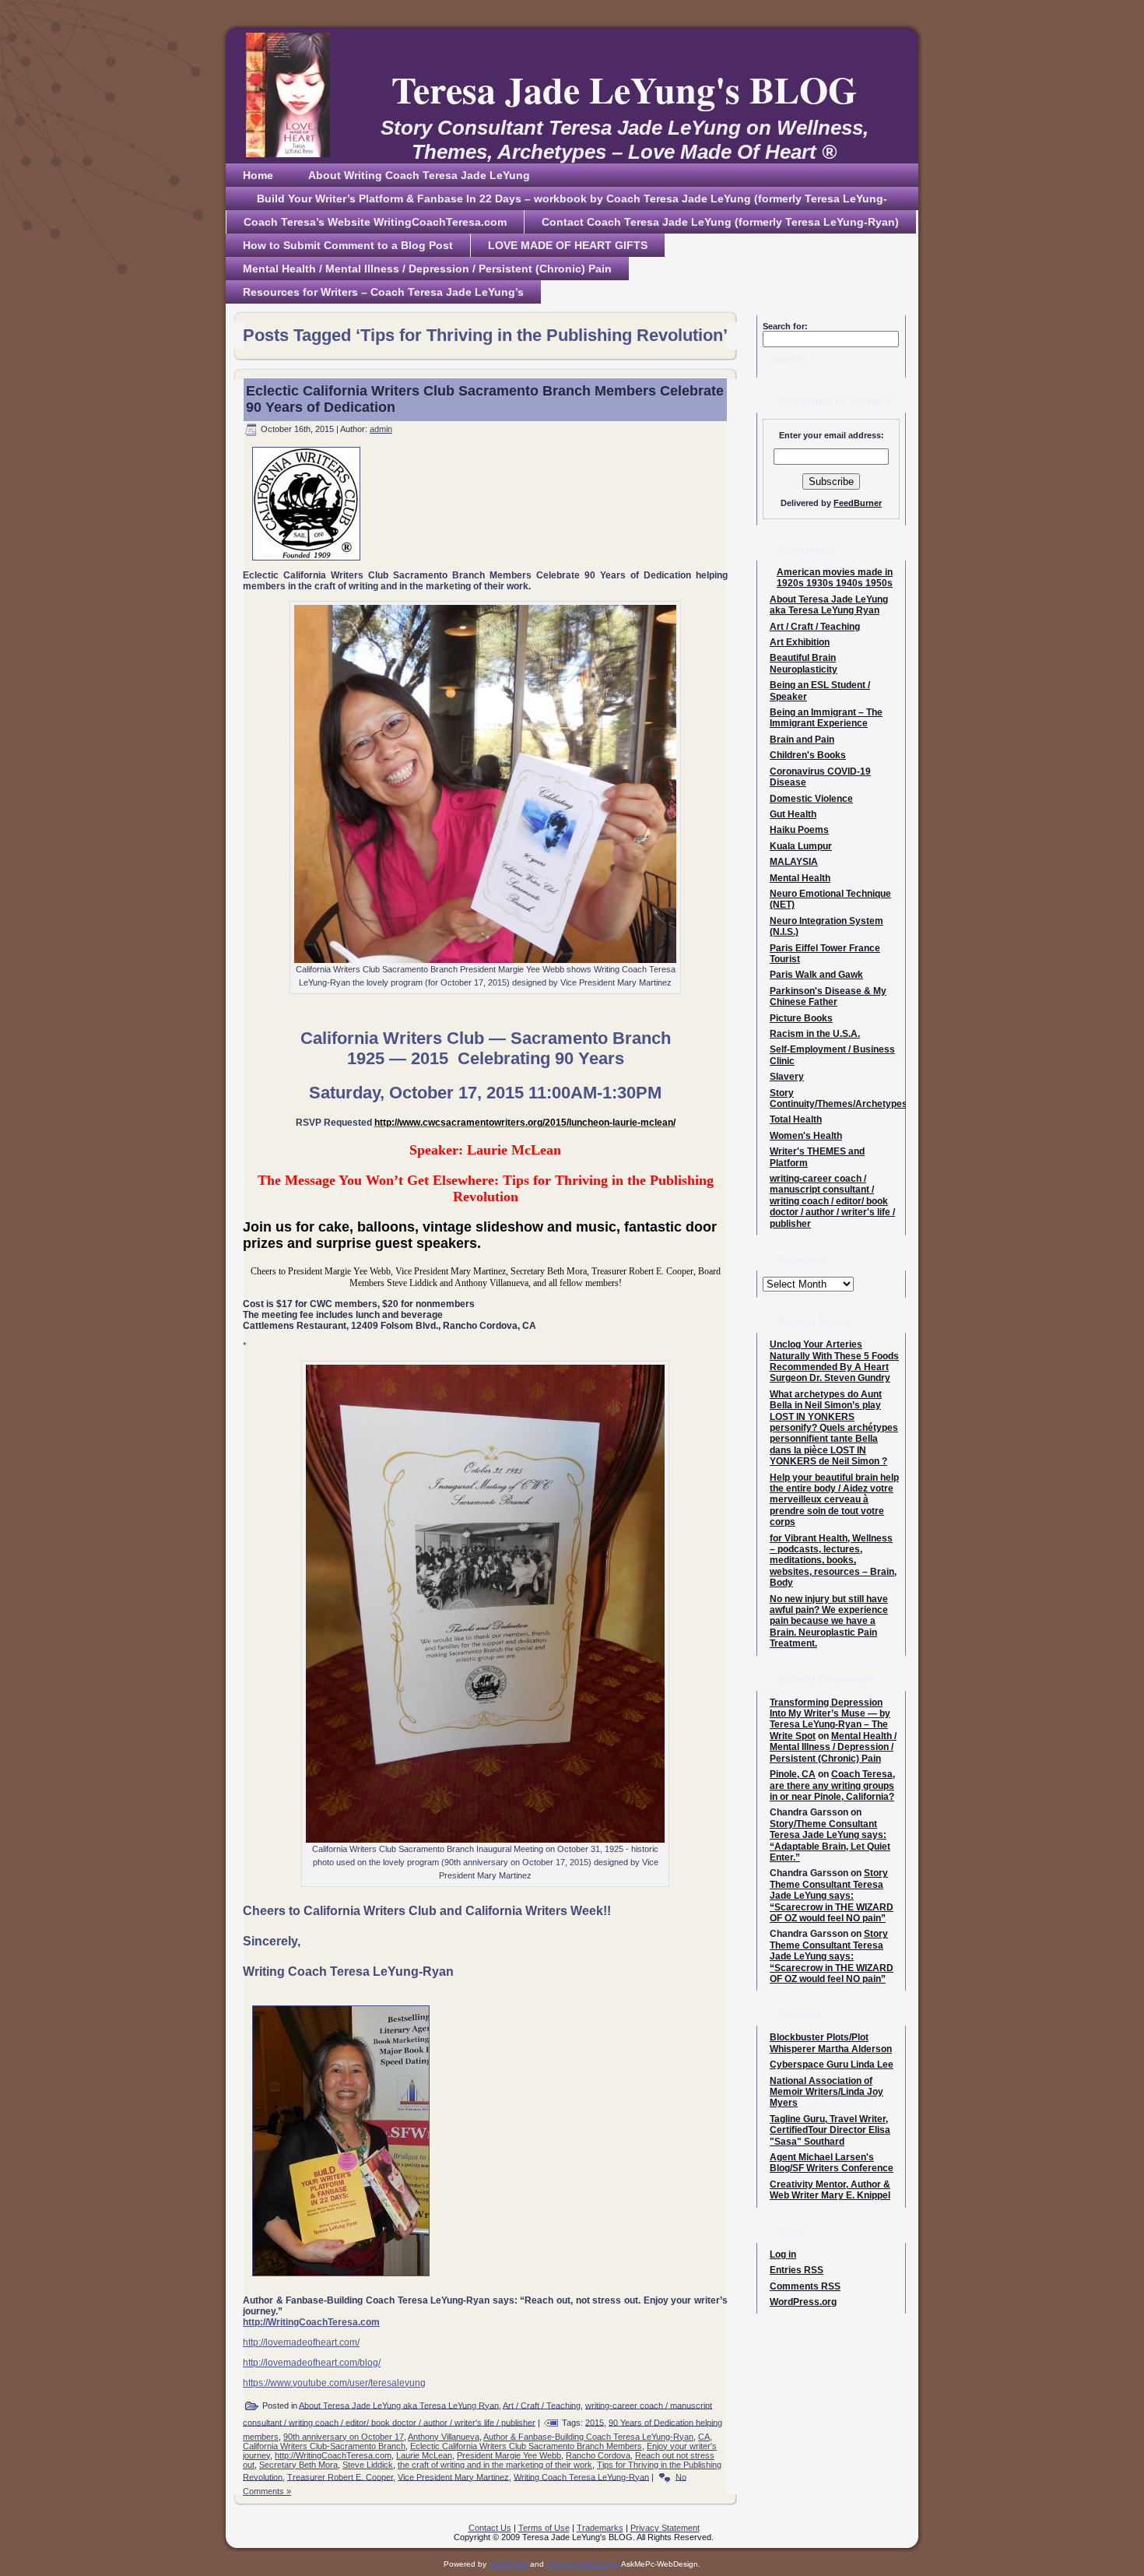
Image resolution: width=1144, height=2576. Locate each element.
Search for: (785, 326)
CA (704, 2437)
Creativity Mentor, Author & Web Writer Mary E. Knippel (830, 2190)
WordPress (508, 2564)
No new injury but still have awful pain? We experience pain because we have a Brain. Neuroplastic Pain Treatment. (829, 1622)
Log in (783, 2254)
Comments (805, 2286)
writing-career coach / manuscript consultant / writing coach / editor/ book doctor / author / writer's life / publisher (832, 1201)
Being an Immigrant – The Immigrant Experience (826, 718)
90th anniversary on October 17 (344, 2437)
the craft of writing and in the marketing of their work (495, 2465)
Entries (797, 2270)
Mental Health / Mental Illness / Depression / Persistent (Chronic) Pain (833, 1747)
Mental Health (800, 878)
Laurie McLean (424, 2455)
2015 (595, 2422)
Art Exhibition (800, 642)
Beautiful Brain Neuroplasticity (804, 663)
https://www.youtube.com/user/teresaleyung (334, 2383)
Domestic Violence (811, 799)
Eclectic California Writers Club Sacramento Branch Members (526, 2446)
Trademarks (600, 2528)
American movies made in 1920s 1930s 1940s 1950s (835, 578)
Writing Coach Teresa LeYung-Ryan (581, 2476)
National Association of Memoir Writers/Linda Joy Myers (826, 2092)
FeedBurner (858, 503)
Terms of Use (544, 2528)
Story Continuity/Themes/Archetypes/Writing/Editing (872, 1098)
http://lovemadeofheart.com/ (301, 2342)
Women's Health (806, 1136)
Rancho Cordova (598, 2455)
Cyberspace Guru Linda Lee (832, 2065)
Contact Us (490, 2528)
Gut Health (793, 814)
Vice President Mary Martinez (453, 2476)
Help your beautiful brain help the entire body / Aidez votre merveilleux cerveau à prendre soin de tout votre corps (834, 1500)
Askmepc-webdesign (583, 2564)
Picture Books (801, 1018)
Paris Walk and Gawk (816, 975)
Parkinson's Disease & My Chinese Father (828, 996)
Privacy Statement (665, 2528)
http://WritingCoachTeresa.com (333, 2455)
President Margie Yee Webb (509, 2455)
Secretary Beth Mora (298, 2465)
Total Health (796, 1119)
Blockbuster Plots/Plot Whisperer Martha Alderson (831, 2043)
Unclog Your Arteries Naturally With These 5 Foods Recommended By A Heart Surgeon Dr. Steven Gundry (834, 1361)
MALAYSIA (794, 862)
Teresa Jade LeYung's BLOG (624, 89)
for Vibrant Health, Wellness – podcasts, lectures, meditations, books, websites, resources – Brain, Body (833, 1561)
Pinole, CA (793, 1774)
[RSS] (242, 2533)
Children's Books (808, 755)
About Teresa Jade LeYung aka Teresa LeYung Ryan (399, 2405)
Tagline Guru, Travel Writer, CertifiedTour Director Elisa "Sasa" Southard (830, 2130)
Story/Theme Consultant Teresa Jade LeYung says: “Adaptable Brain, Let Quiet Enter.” (830, 1841)
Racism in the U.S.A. (815, 1034)
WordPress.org (803, 2302)
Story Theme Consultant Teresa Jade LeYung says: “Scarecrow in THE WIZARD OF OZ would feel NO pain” (832, 1896)
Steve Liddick (368, 2465)
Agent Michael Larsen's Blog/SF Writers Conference (832, 2163)
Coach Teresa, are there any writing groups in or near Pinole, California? (832, 1785)
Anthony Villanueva (444, 2437)
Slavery (787, 1077)
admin (381, 429)
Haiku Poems (799, 830)
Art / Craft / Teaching (542, 2405)
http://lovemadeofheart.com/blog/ (312, 2363)
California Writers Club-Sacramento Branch (324, 2446)
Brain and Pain (802, 740)
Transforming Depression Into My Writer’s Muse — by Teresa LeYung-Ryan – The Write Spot (830, 1719)
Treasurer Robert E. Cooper (340, 2476)
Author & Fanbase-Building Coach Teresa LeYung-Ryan (588, 2437)
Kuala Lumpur (801, 846)
